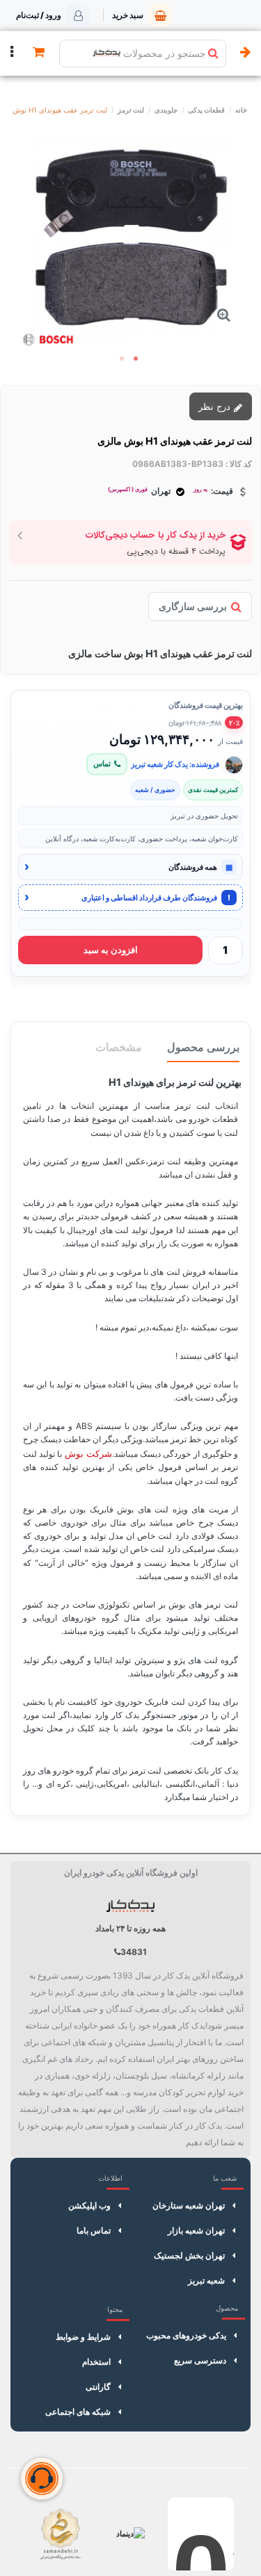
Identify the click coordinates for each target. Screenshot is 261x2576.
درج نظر (216, 406)
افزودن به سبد (111, 950)
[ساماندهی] (60, 2534)
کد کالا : (239, 464)
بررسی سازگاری (193, 606)
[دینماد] (130, 2534)
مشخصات (119, 1047)
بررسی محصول (203, 1047)
